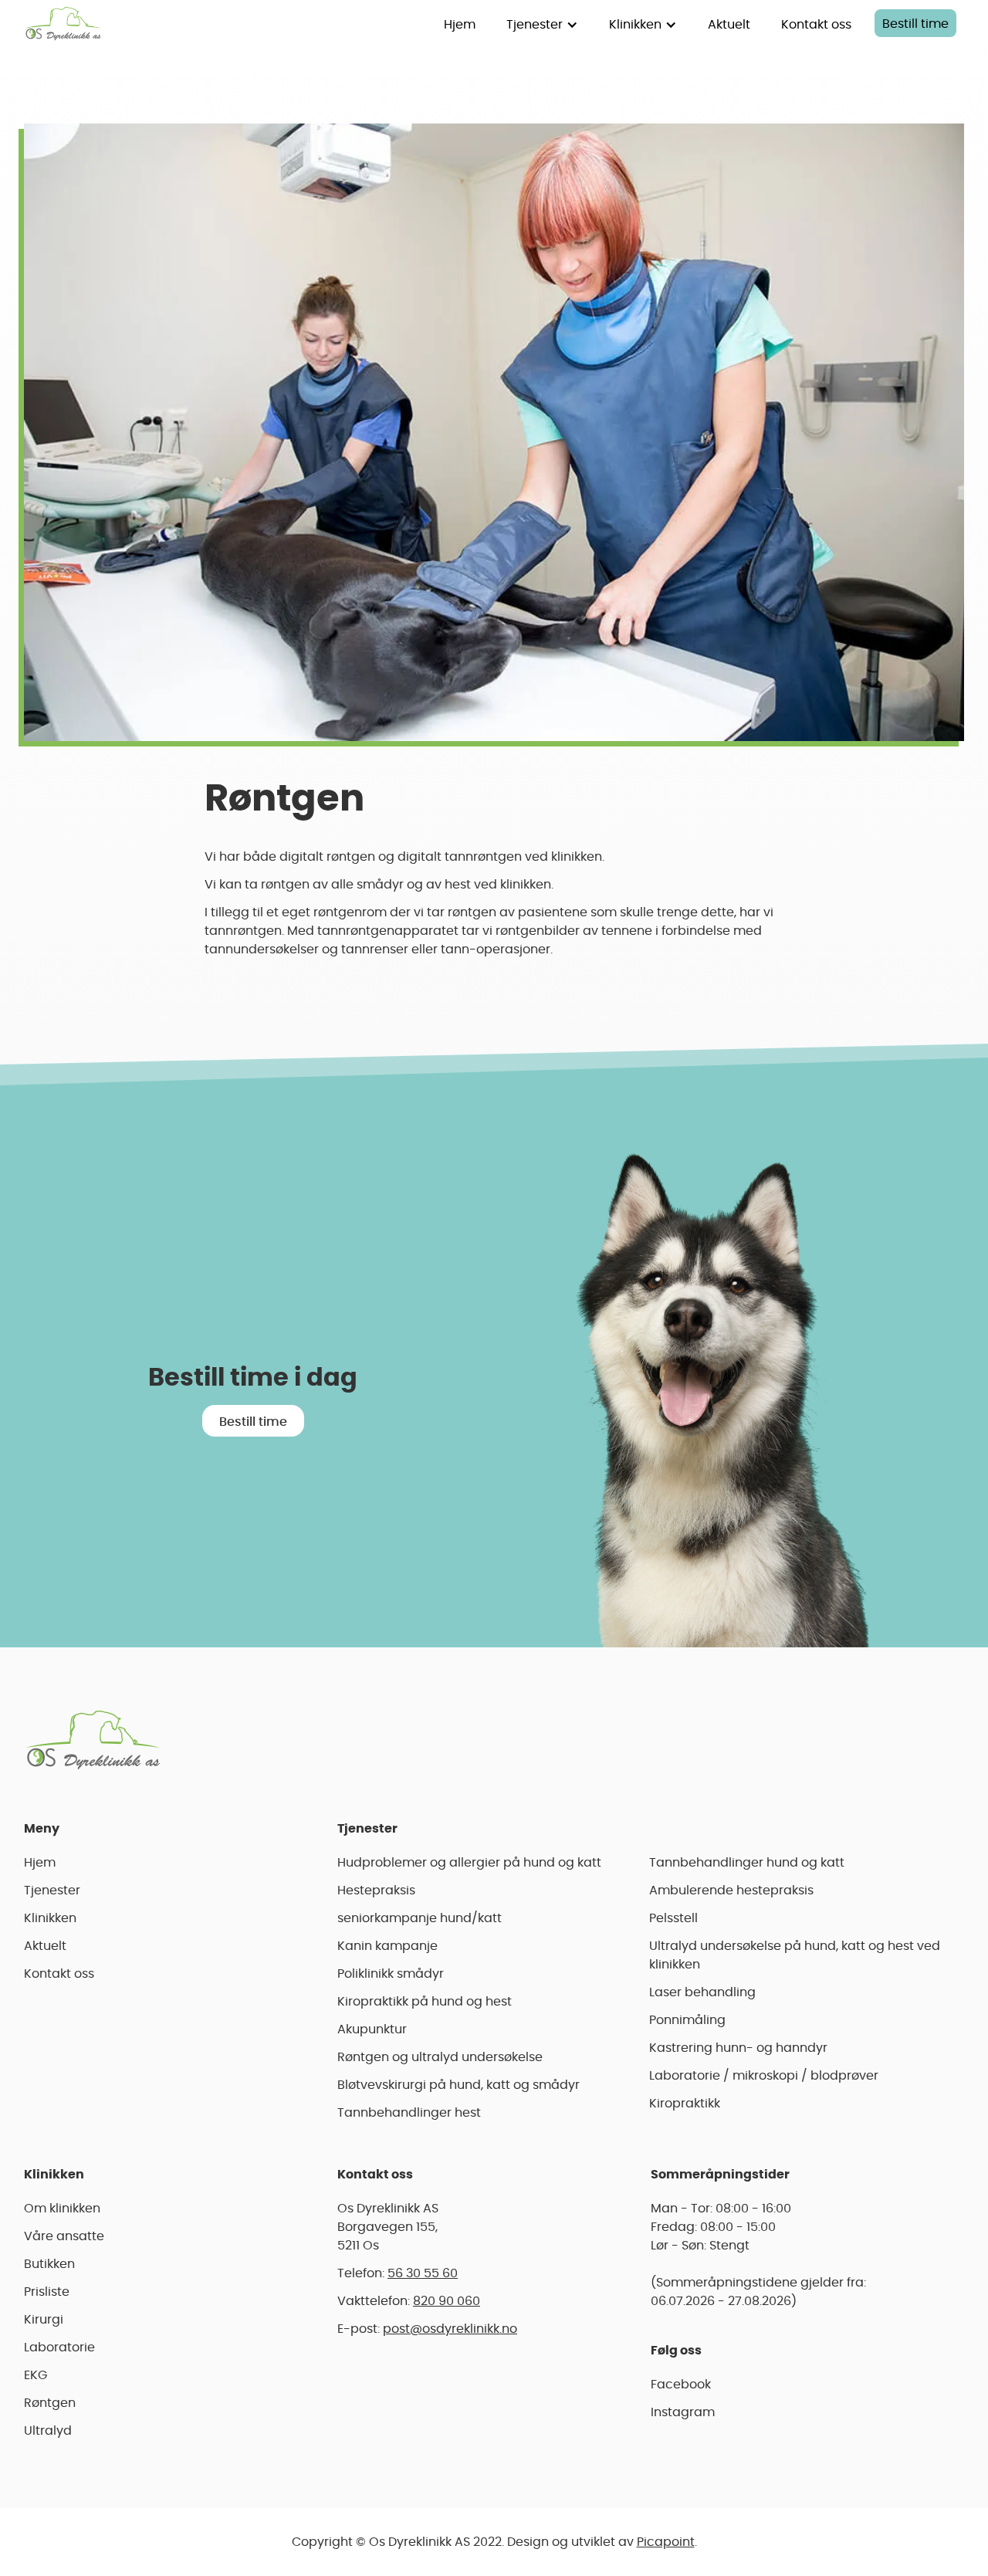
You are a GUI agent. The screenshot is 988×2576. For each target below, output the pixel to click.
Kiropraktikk (685, 2104)
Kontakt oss (816, 25)
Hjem (460, 25)
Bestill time (915, 24)
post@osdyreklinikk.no (450, 2329)
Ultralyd (48, 2431)
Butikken (49, 2264)
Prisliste (47, 2292)
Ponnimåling (687, 2020)
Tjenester (52, 1891)
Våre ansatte (64, 2236)
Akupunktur (372, 2029)
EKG (36, 2375)
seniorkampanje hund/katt (420, 1918)
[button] (542, 23)
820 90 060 (447, 2301)
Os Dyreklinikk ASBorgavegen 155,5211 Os (388, 2227)
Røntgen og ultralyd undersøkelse (440, 2057)
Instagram (683, 2412)
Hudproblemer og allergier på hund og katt (469, 1863)
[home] (63, 23)
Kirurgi (44, 2320)
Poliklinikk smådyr (391, 1974)
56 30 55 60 (423, 2273)
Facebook (681, 2385)
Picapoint (666, 2542)
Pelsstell (673, 1918)
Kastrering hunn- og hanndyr (738, 2048)
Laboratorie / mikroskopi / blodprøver (764, 2076)
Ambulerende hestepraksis (731, 1891)
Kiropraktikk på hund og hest (425, 2002)
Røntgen (50, 2403)
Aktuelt (729, 25)
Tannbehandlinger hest (409, 2113)
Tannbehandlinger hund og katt (747, 1863)
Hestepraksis (376, 1891)
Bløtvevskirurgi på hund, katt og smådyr (458, 2085)
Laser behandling (702, 1992)
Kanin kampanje (387, 1946)
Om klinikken (62, 2209)
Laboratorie (59, 2348)
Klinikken (50, 1918)
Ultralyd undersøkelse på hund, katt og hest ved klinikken (795, 1955)
